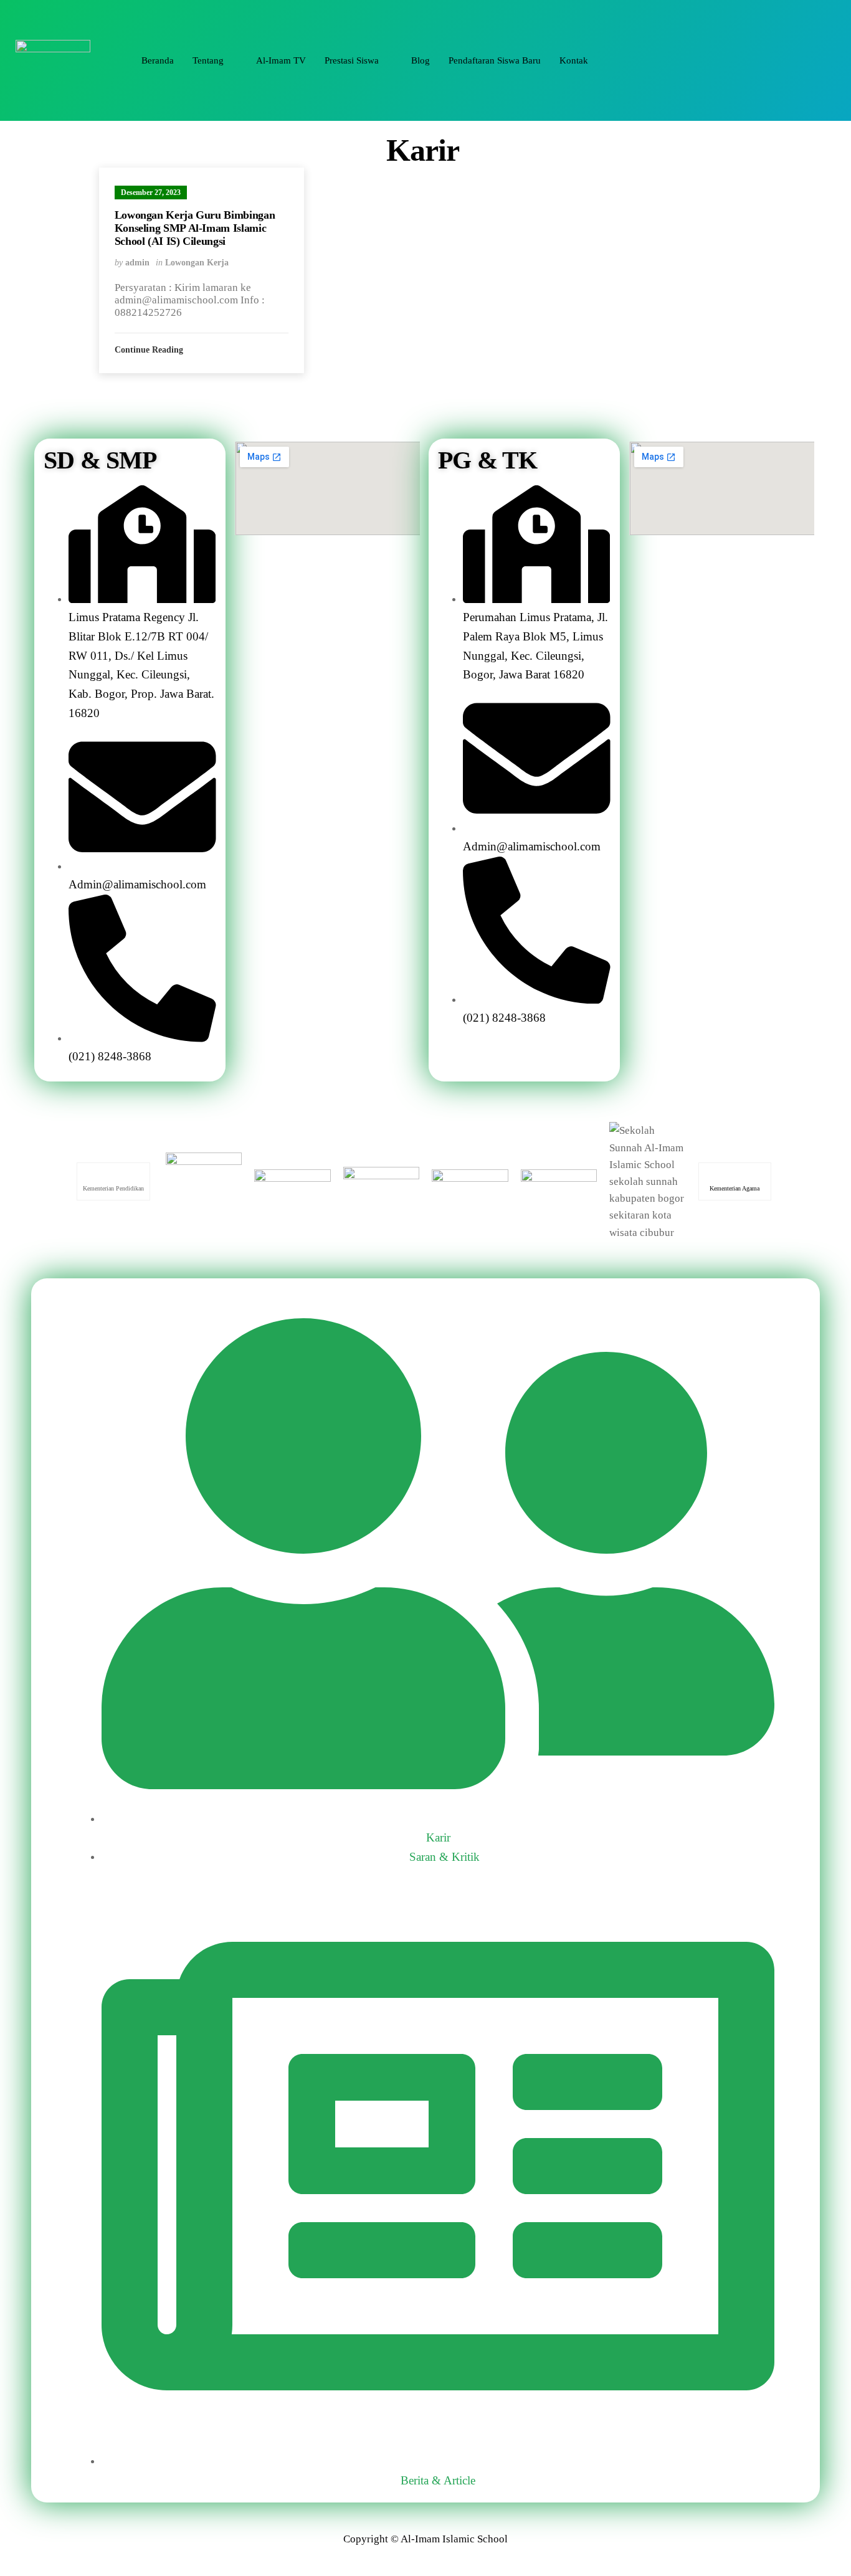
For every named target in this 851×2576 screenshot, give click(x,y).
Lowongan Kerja (197, 263)
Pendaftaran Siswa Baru (495, 60)
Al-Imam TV (281, 60)
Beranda (158, 60)
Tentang (208, 60)
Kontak (574, 60)
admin (137, 263)
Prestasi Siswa (352, 60)
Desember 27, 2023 (151, 192)
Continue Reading (150, 350)
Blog (421, 60)
